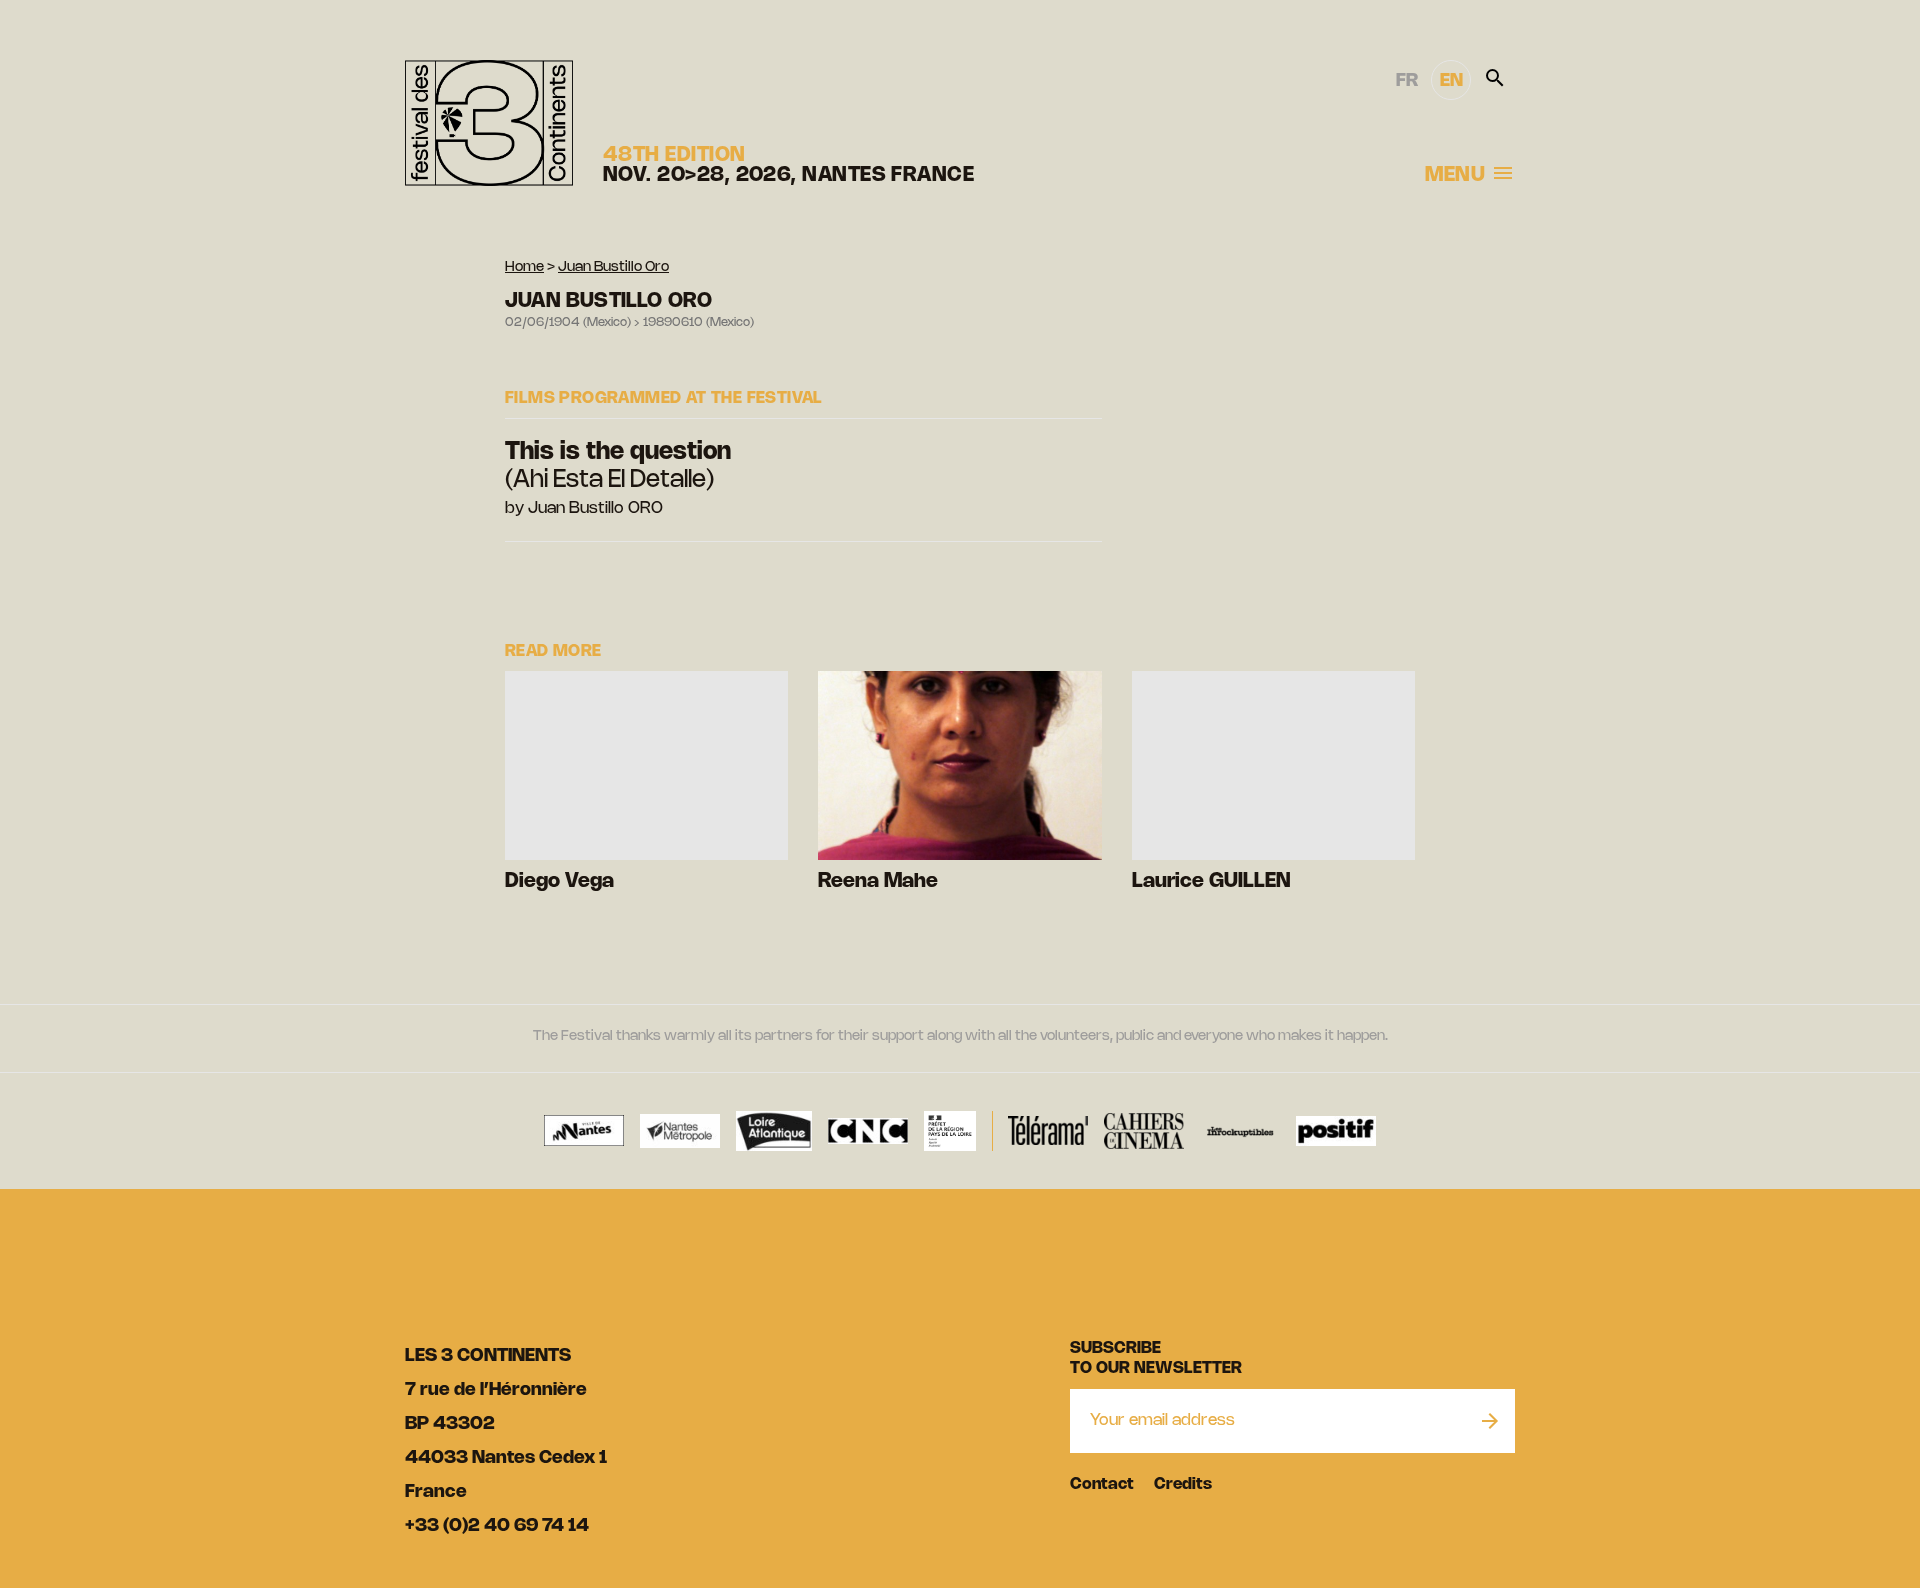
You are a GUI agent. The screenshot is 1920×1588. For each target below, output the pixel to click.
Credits (1183, 1484)
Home (524, 267)
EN (1451, 81)
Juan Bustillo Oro (613, 267)
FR (1407, 81)
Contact (1102, 1484)
